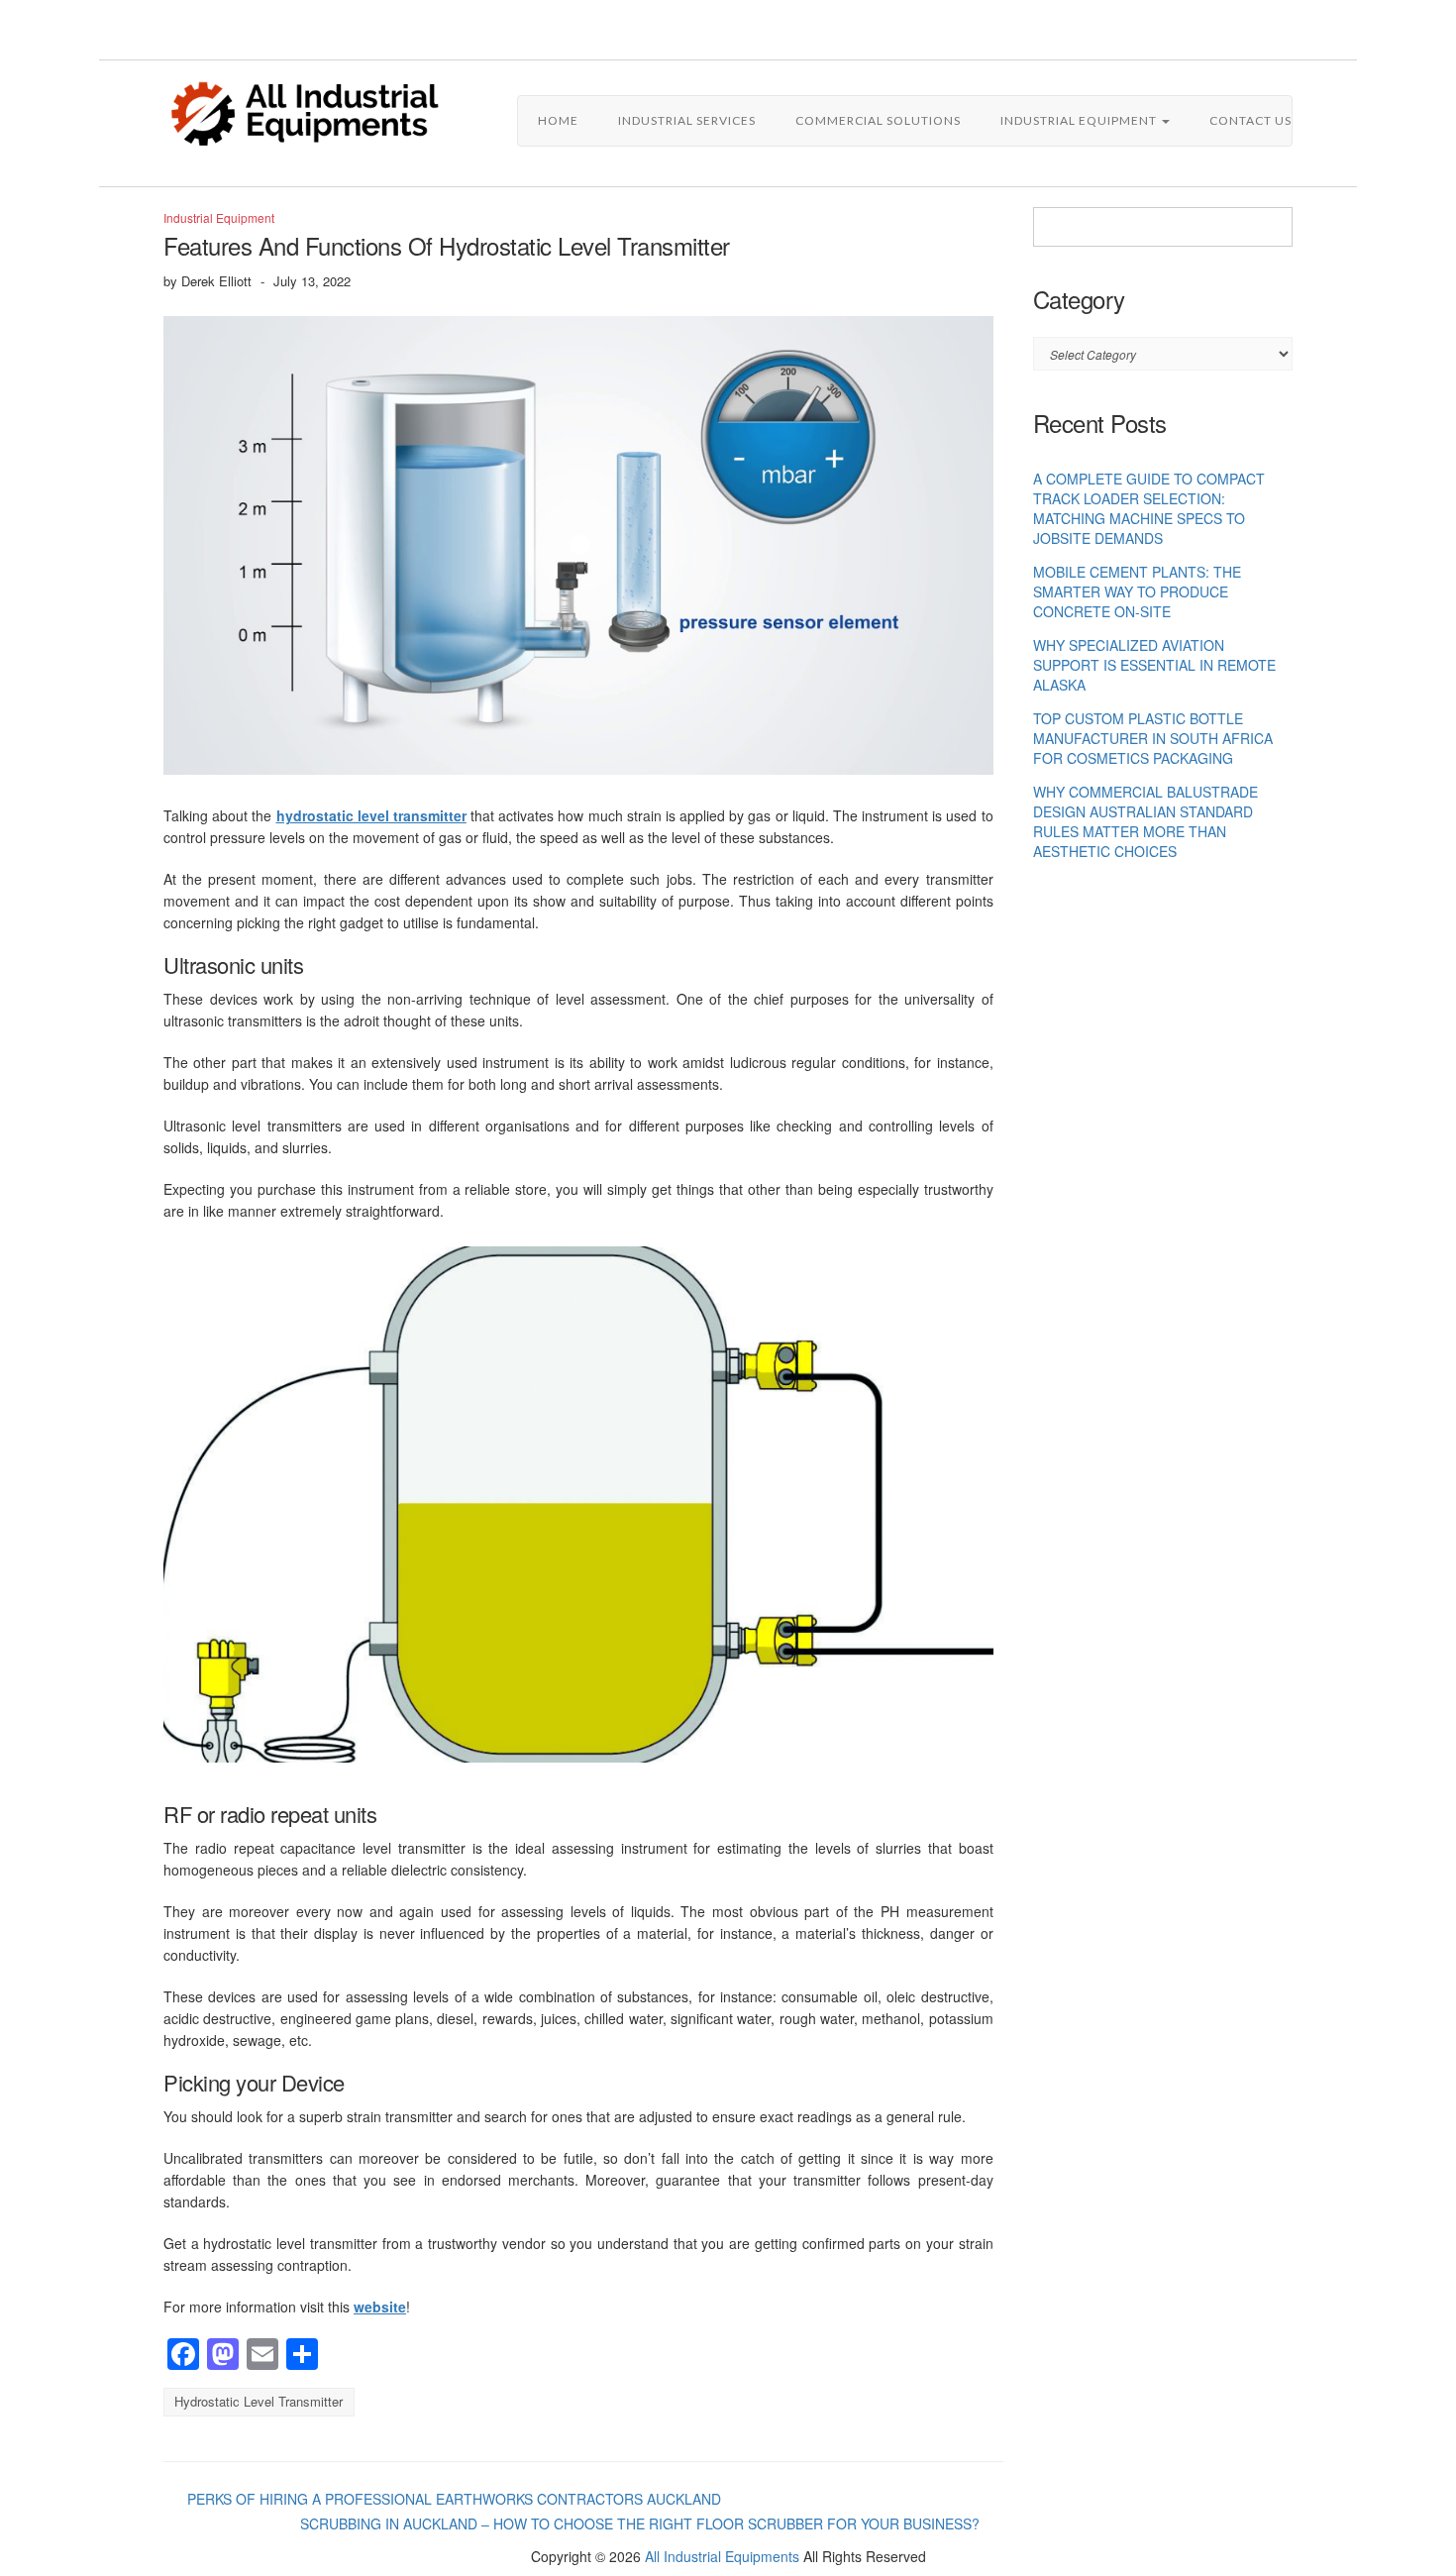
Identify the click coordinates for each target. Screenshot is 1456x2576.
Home (558, 120)
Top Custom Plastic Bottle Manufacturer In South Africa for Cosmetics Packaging (1153, 738)
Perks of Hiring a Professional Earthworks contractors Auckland (454, 2499)
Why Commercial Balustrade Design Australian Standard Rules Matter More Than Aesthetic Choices (1145, 821)
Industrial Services (687, 120)
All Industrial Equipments (722, 2556)
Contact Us (1250, 120)
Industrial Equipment (1080, 120)
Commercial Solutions (878, 120)
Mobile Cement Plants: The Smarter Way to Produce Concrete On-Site (1137, 591)
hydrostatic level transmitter (259, 2401)
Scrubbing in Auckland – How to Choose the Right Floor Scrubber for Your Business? (640, 2523)
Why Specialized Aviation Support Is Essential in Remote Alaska (1154, 665)
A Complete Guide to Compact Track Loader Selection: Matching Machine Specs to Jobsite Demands (1149, 508)
